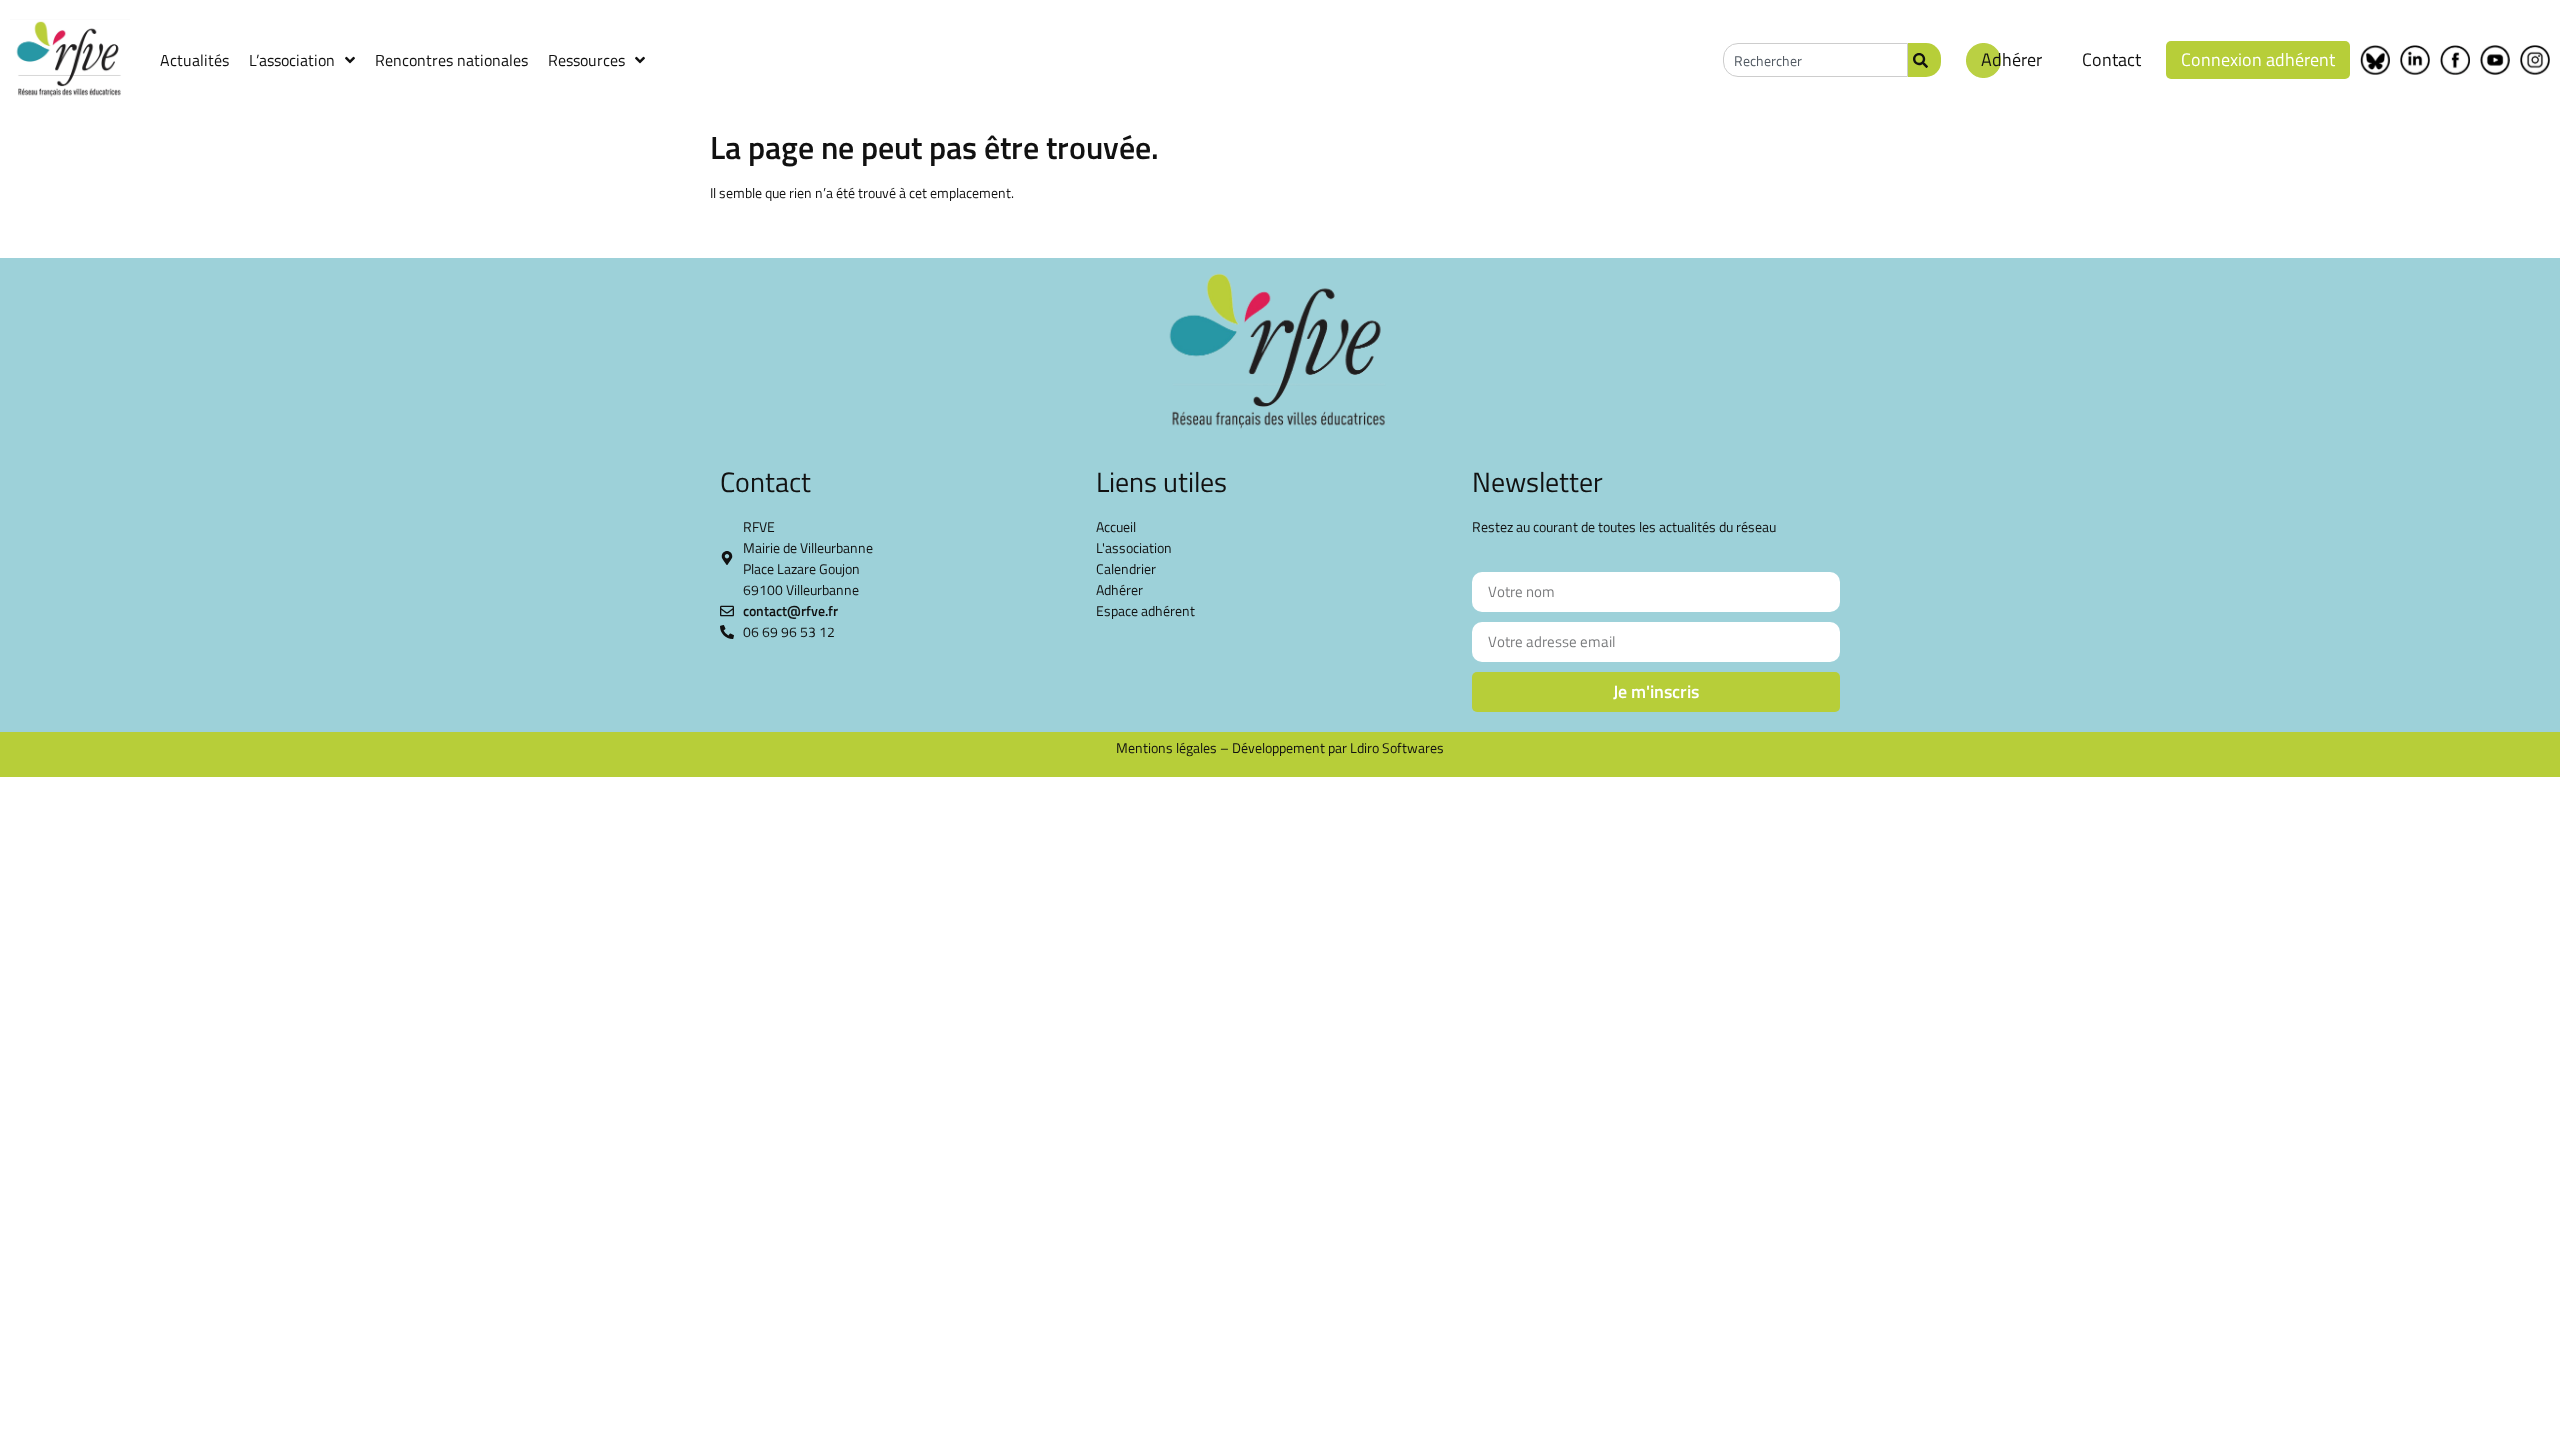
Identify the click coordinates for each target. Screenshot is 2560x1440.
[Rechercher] (1924, 60)
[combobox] (1815, 60)
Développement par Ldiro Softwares (1338, 747)
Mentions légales (1166, 747)
